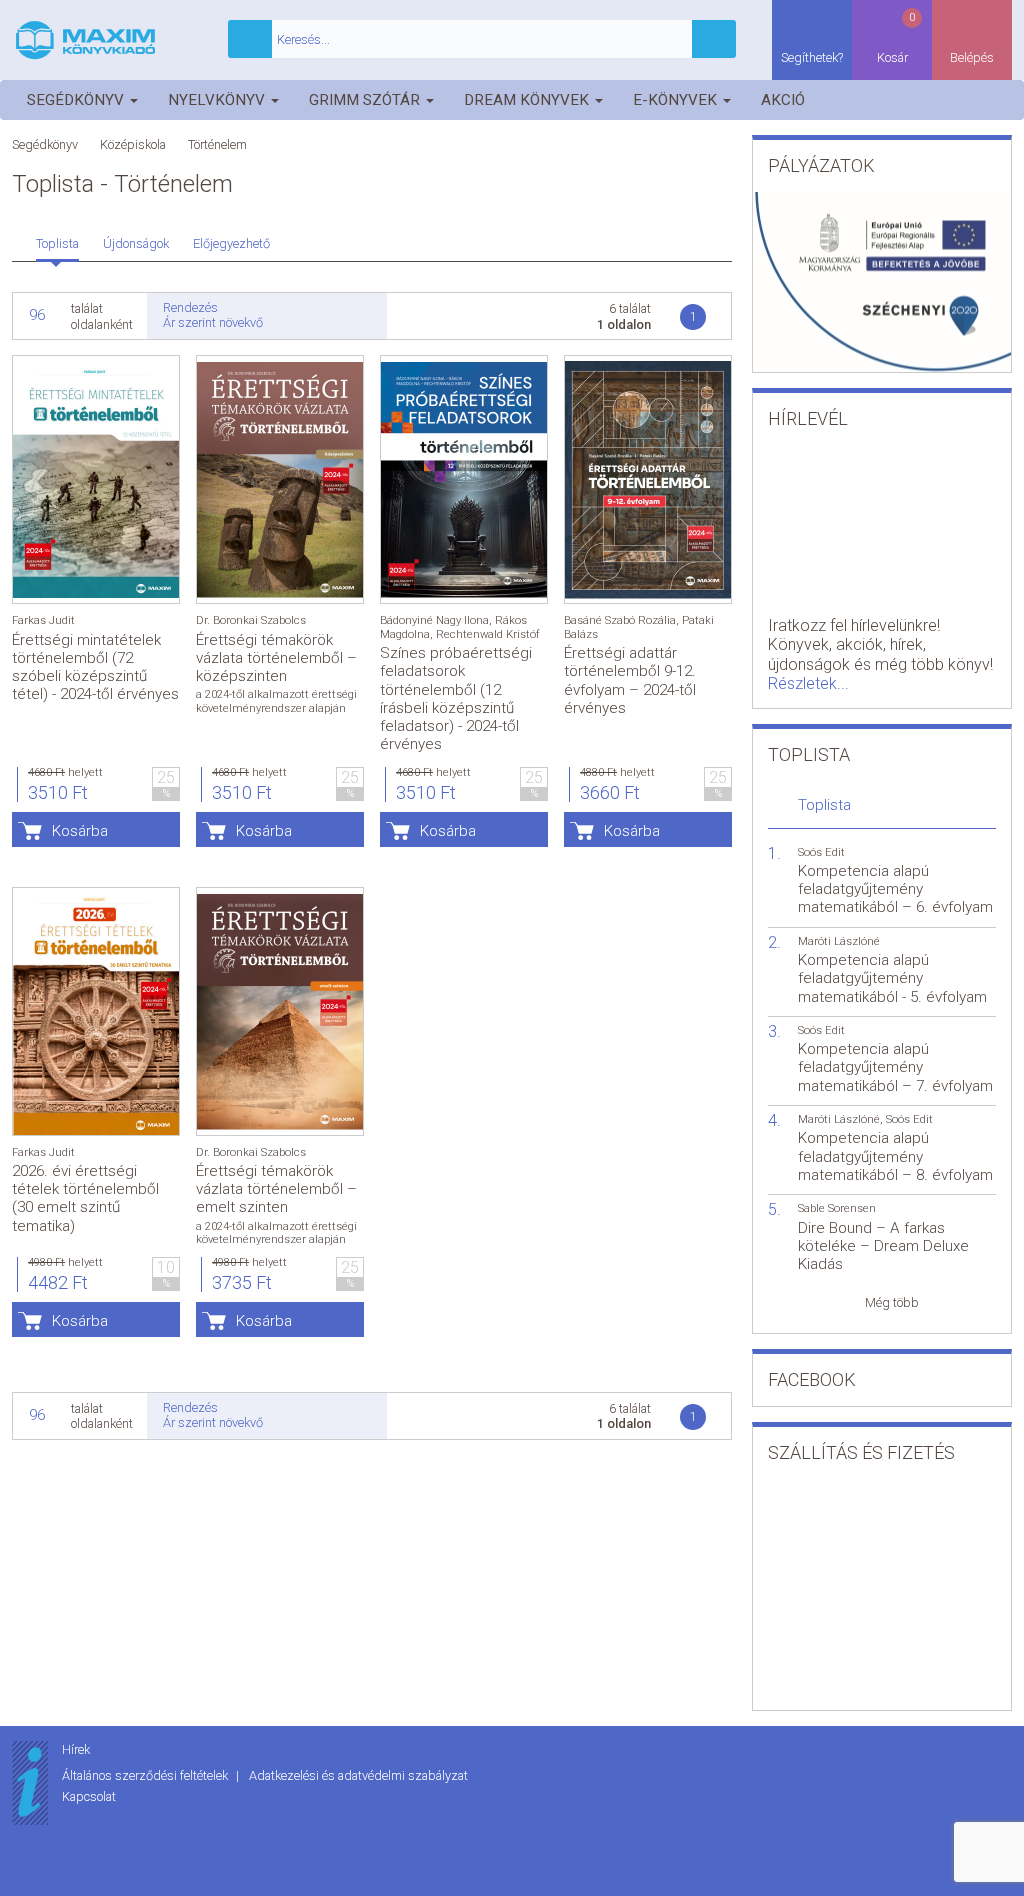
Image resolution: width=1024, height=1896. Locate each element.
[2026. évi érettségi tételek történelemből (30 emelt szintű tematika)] (96, 1011)
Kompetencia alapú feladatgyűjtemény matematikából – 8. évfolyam (895, 1156)
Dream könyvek (528, 100)
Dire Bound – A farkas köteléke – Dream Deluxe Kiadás (883, 1246)
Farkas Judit (43, 620)
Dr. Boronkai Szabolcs (251, 620)
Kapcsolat (89, 1796)
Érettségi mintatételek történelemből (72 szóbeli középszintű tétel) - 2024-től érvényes (95, 667)
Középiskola (133, 144)
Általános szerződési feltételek (146, 1775)
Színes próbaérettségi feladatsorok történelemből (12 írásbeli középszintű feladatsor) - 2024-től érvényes (456, 698)
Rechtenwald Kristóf (488, 634)
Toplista (57, 243)
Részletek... (808, 683)
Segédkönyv (77, 100)
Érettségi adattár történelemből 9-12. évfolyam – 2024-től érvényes (630, 680)
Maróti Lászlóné (839, 941)
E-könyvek (677, 100)
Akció (783, 100)
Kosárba (80, 831)
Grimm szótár (366, 100)
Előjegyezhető (231, 243)
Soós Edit (821, 852)
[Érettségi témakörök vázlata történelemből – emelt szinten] (280, 1011)
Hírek (76, 1749)
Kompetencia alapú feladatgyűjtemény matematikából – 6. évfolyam (895, 889)
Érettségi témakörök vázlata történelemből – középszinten (276, 658)
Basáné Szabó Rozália (620, 620)
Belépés (972, 57)
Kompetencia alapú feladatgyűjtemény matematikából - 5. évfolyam (892, 978)
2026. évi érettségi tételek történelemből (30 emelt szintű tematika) (85, 1198)
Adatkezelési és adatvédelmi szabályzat (358, 1775)
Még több (892, 1302)
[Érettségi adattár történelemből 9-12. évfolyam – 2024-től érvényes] (648, 479)
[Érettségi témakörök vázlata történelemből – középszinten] (280, 479)
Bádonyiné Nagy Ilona (434, 620)
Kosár (896, 38)
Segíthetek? (812, 57)
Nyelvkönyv (218, 100)
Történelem (217, 144)
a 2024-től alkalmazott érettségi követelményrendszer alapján (276, 701)
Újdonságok (136, 243)
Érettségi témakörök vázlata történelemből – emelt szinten (276, 1189)
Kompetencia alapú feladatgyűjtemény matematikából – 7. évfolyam (895, 1067)
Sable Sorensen (837, 1208)
